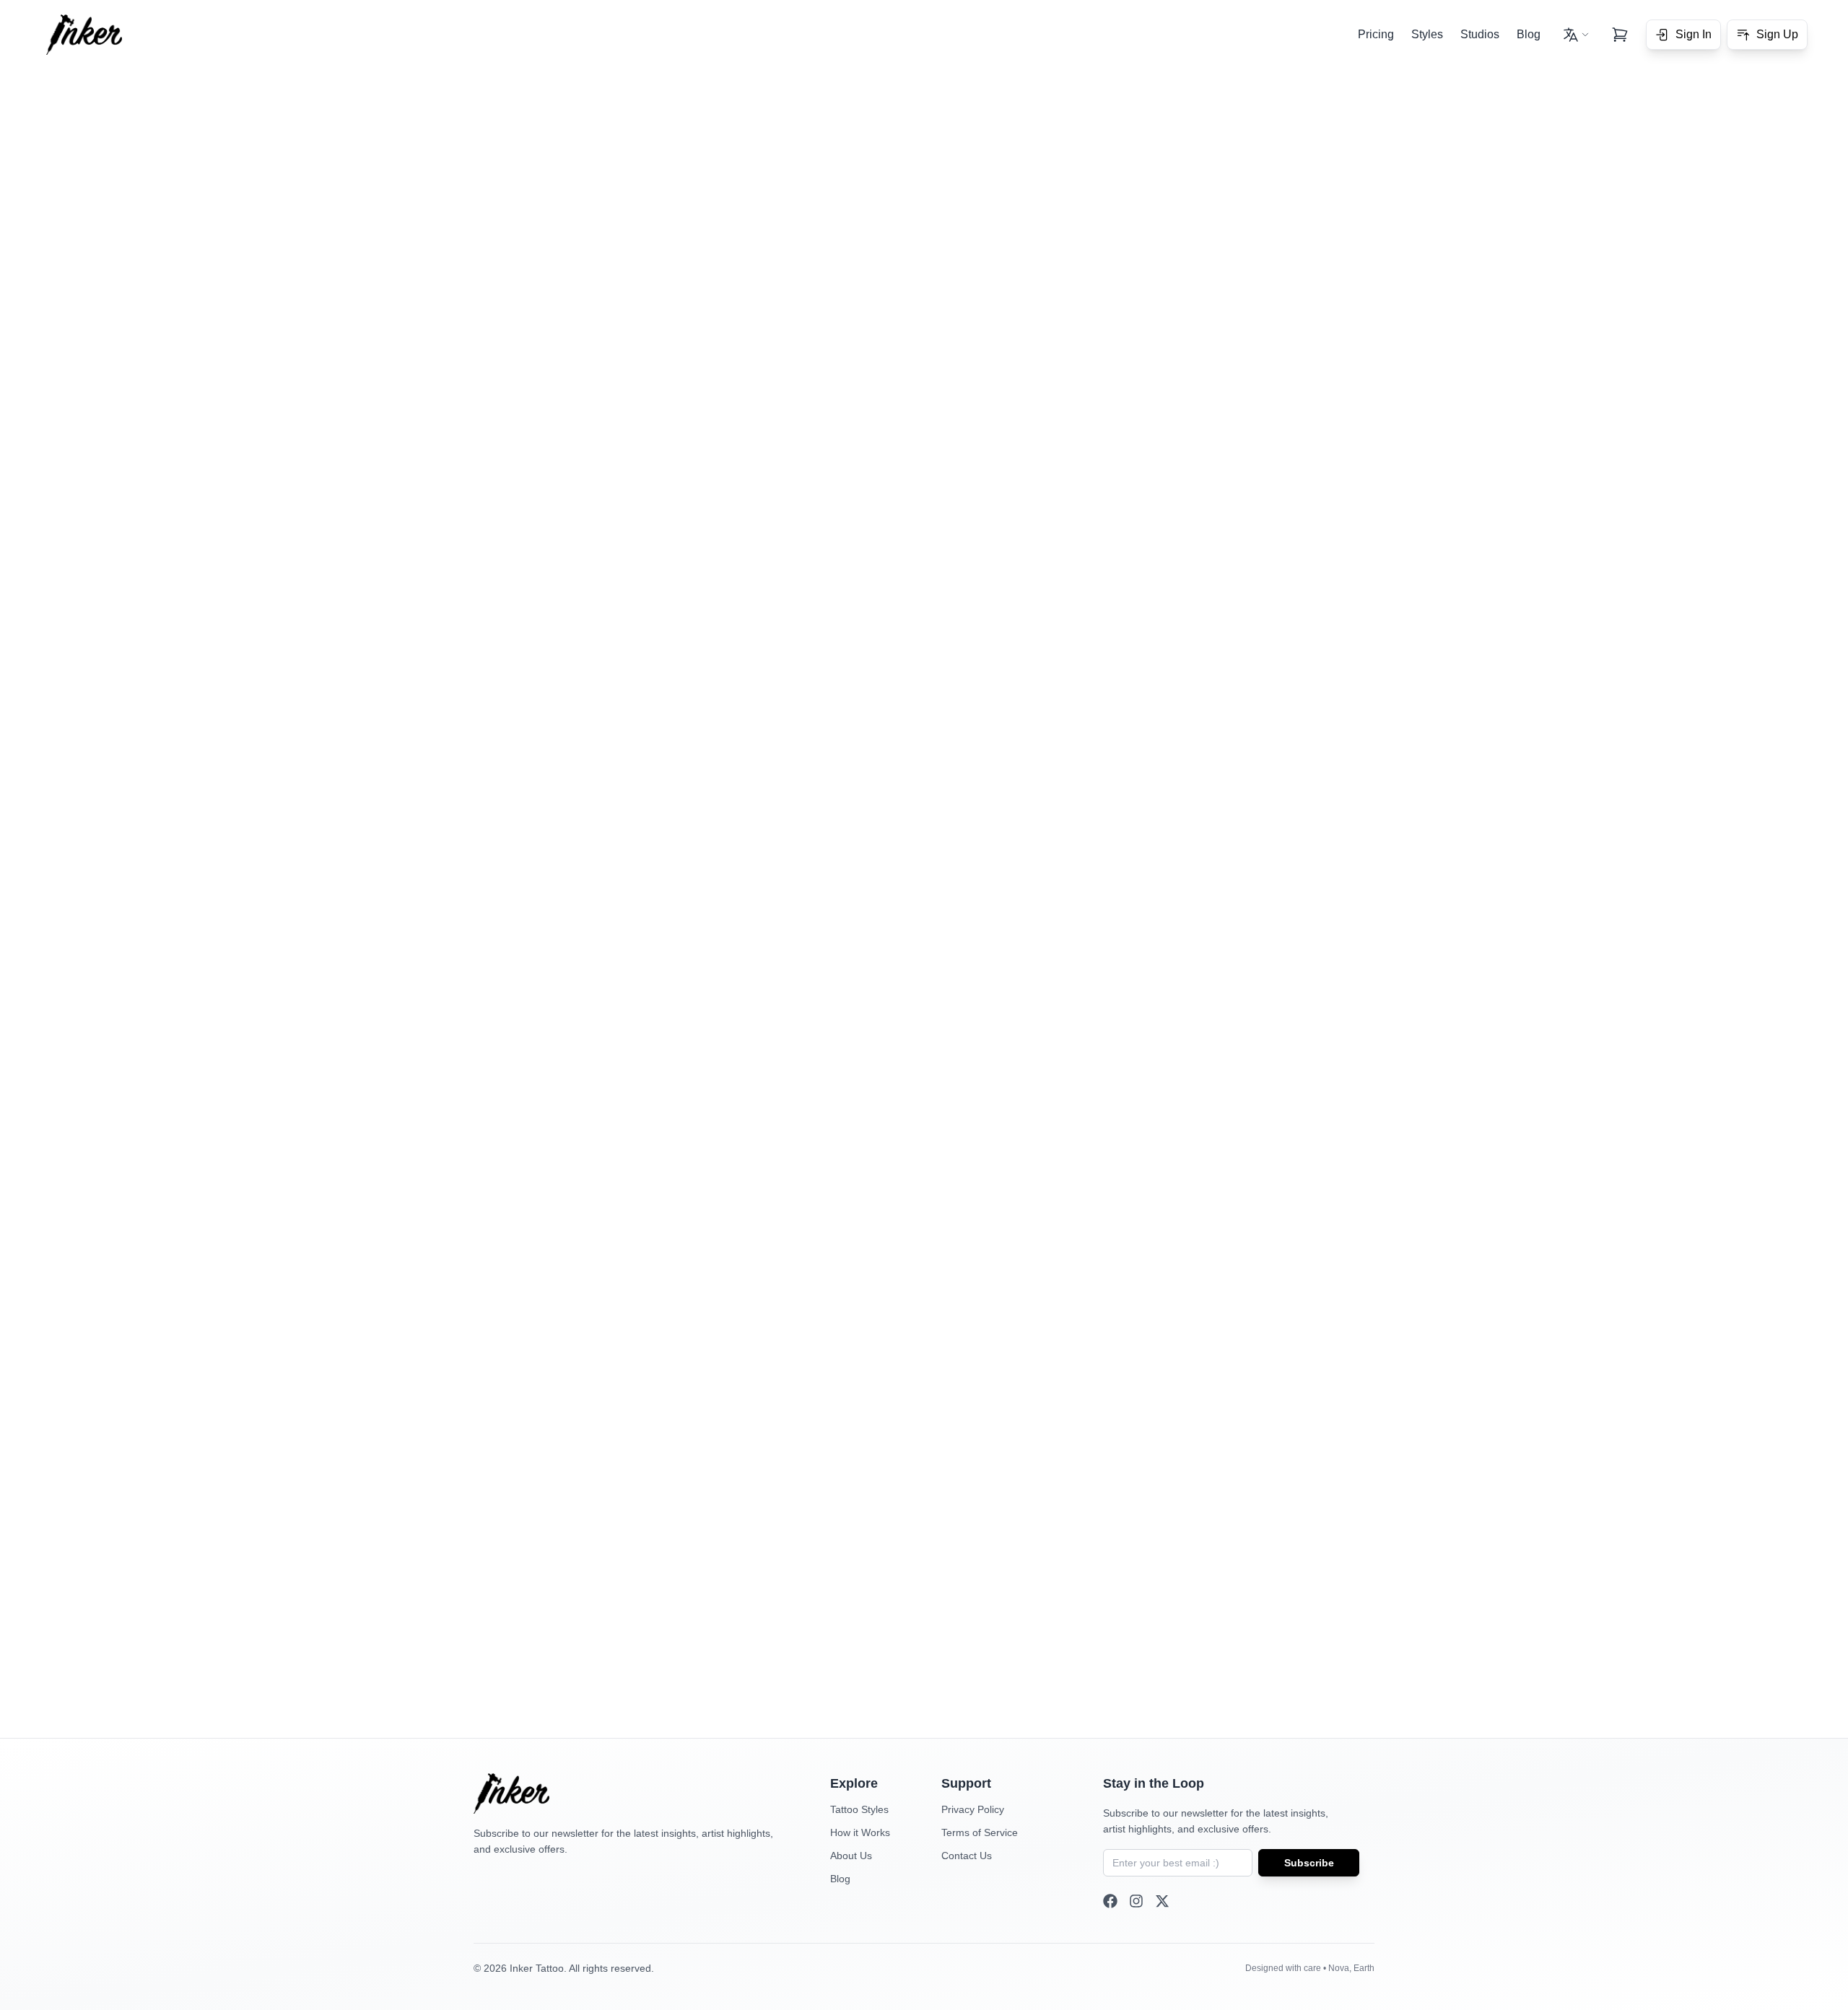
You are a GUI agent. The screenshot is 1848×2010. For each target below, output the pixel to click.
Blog (1529, 34)
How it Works (860, 1832)
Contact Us (967, 1856)
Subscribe (1309, 1863)
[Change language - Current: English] (1576, 35)
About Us (851, 1856)
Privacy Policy (973, 1809)
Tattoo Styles (859, 1809)
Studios (1480, 34)
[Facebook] (1110, 1901)
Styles (1427, 34)
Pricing (1376, 34)
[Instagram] (1136, 1901)
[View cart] (1620, 35)
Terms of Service (980, 1832)
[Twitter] (1162, 1901)
